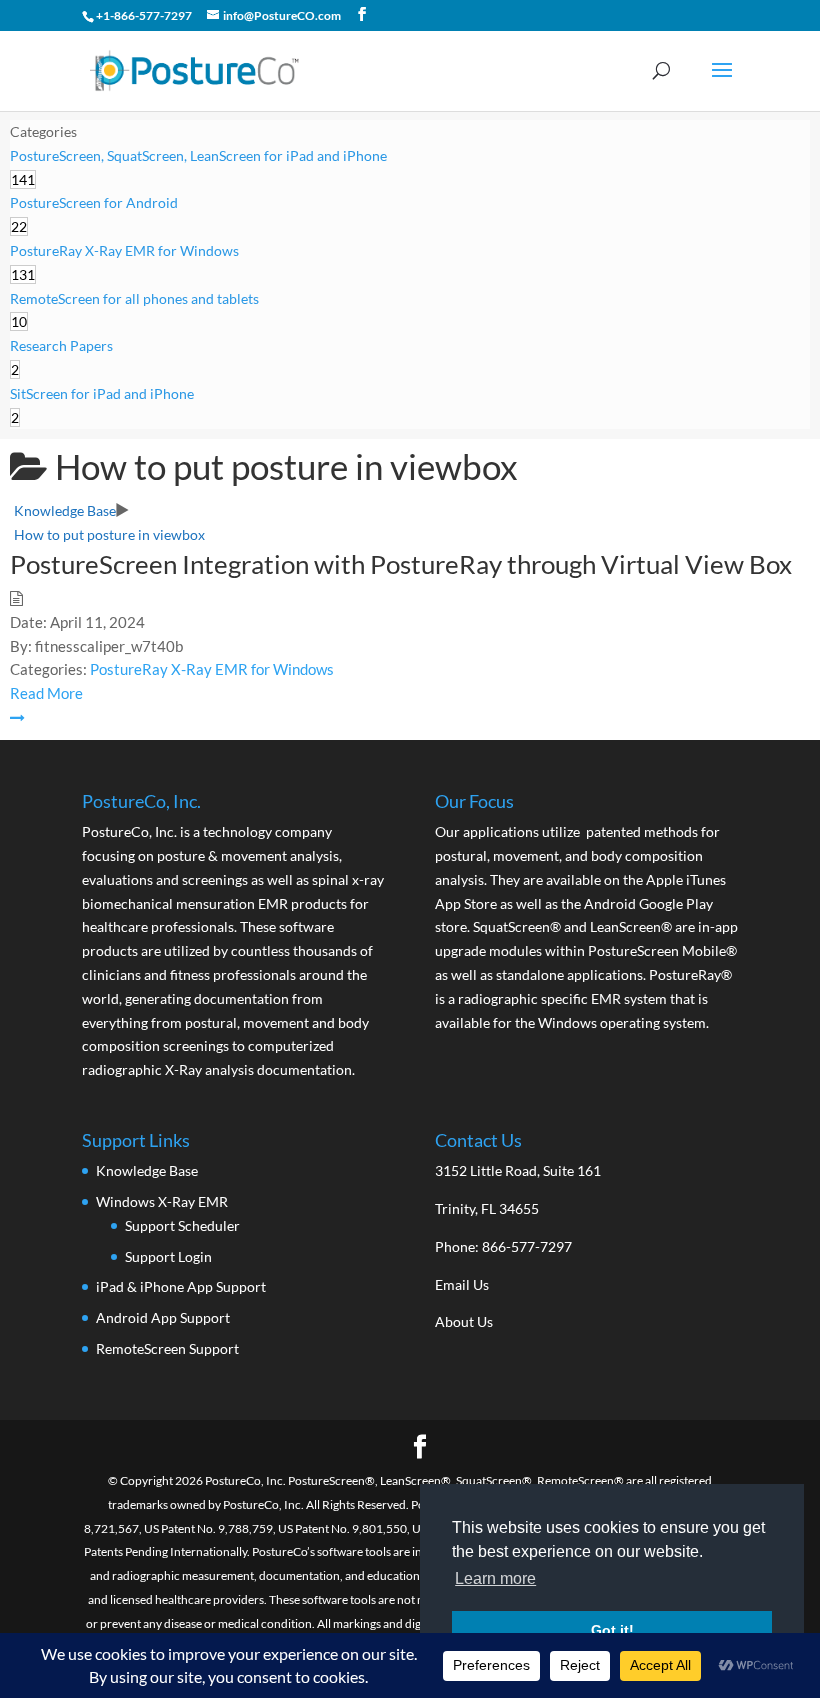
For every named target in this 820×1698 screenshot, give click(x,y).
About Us (464, 1321)
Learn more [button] (495, 1578)
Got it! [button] (612, 1630)
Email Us (462, 1284)
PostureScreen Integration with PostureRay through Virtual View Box (401, 564)
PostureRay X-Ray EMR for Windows (212, 669)
